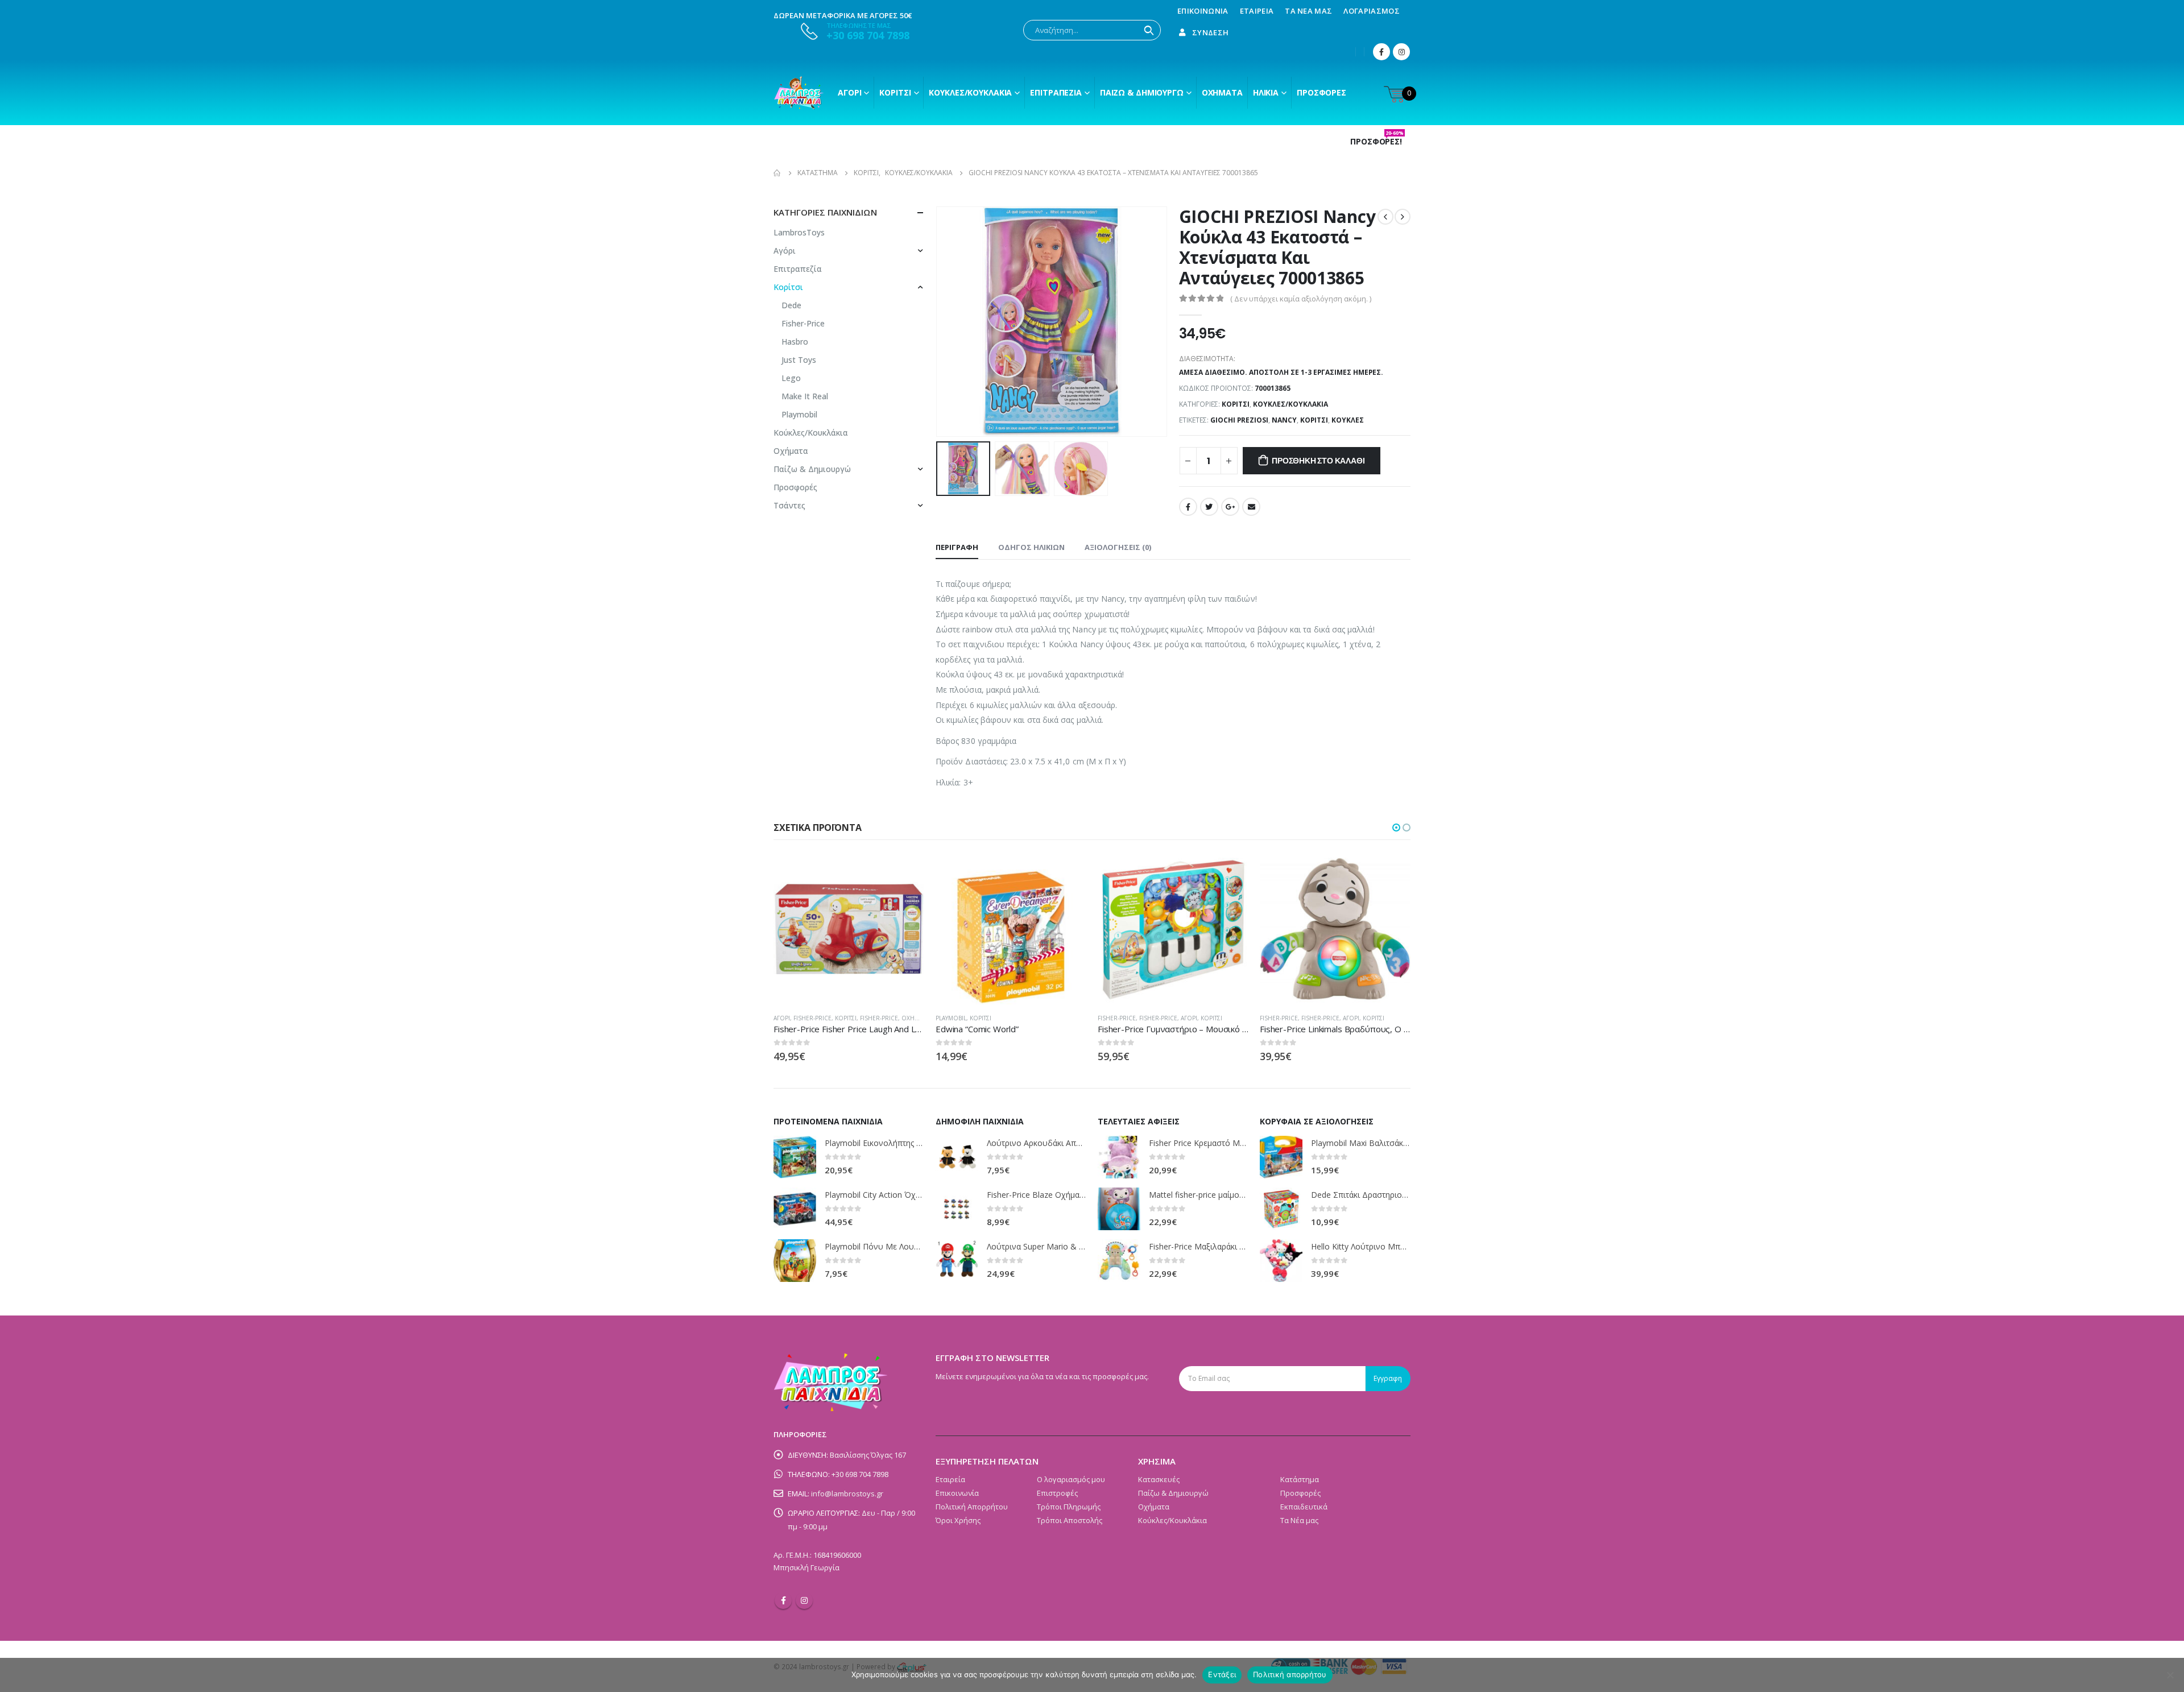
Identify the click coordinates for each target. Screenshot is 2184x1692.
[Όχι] (2170, 1675)
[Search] (1149, 30)
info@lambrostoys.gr (847, 1494)
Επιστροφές (1057, 1493)
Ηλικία (1266, 92)
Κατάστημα (1300, 1479)
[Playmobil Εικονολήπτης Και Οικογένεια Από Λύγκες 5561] (795, 1157)
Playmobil (799, 414)
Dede (791, 305)
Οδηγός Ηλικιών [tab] (1031, 547)
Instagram (804, 1600)
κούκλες (1348, 420)
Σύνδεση (1210, 32)
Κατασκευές (1159, 1479)
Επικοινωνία (1203, 11)
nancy (1284, 420)
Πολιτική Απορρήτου (972, 1507)
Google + (1230, 507)
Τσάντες (789, 505)
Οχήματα (1222, 92)
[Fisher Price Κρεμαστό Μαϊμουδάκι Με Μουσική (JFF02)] (1119, 1157)
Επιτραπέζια (1056, 92)
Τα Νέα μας (1308, 11)
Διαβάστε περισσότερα (905, 872)
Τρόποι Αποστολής (1070, 1520)
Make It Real (805, 396)
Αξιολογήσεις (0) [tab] (1118, 547)
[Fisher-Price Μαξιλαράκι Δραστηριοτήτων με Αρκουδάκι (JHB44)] (1119, 1261)
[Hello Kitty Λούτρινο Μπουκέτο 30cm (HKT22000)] (1281, 1261)
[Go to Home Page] (777, 173)
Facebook (1188, 507)
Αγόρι (849, 92)
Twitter (1209, 507)
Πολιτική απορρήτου (1290, 1674)
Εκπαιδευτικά (1304, 1507)
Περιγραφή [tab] (957, 547)
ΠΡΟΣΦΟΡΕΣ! (1377, 142)
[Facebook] (1381, 52)
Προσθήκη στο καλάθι (1318, 461)
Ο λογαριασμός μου (1071, 1479)
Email (1251, 507)
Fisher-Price (803, 323)
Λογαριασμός (1372, 11)
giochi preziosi (1239, 420)
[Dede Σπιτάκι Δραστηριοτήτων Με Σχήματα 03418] (1281, 1209)
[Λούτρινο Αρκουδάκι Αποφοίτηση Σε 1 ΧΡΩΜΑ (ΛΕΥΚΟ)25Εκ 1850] (957, 1157)
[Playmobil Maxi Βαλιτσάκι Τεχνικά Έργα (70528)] (1281, 1157)
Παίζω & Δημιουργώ (1142, 92)
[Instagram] (1401, 52)
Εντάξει (1222, 1674)
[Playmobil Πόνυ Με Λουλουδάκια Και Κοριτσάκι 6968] (795, 1261)
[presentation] (938, 322)
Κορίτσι (895, 92)
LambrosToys (799, 232)
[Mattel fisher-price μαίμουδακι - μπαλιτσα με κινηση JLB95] (1119, 1209)
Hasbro (795, 342)
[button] (1396, 828)
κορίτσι (1314, 420)
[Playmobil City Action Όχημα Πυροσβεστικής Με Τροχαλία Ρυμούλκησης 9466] (795, 1209)
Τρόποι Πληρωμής (1069, 1507)
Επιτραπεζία (798, 269)
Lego (791, 378)
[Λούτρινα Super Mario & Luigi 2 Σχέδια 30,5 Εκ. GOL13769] (957, 1261)
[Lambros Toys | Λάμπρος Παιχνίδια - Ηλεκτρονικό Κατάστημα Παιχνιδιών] (799, 93)
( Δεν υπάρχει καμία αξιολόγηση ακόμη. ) (1301, 299)
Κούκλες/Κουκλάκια (970, 92)
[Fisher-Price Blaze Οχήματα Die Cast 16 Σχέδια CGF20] (957, 1209)
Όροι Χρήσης (958, 1520)
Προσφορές (1321, 92)
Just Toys (799, 360)
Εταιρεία (1257, 11)
